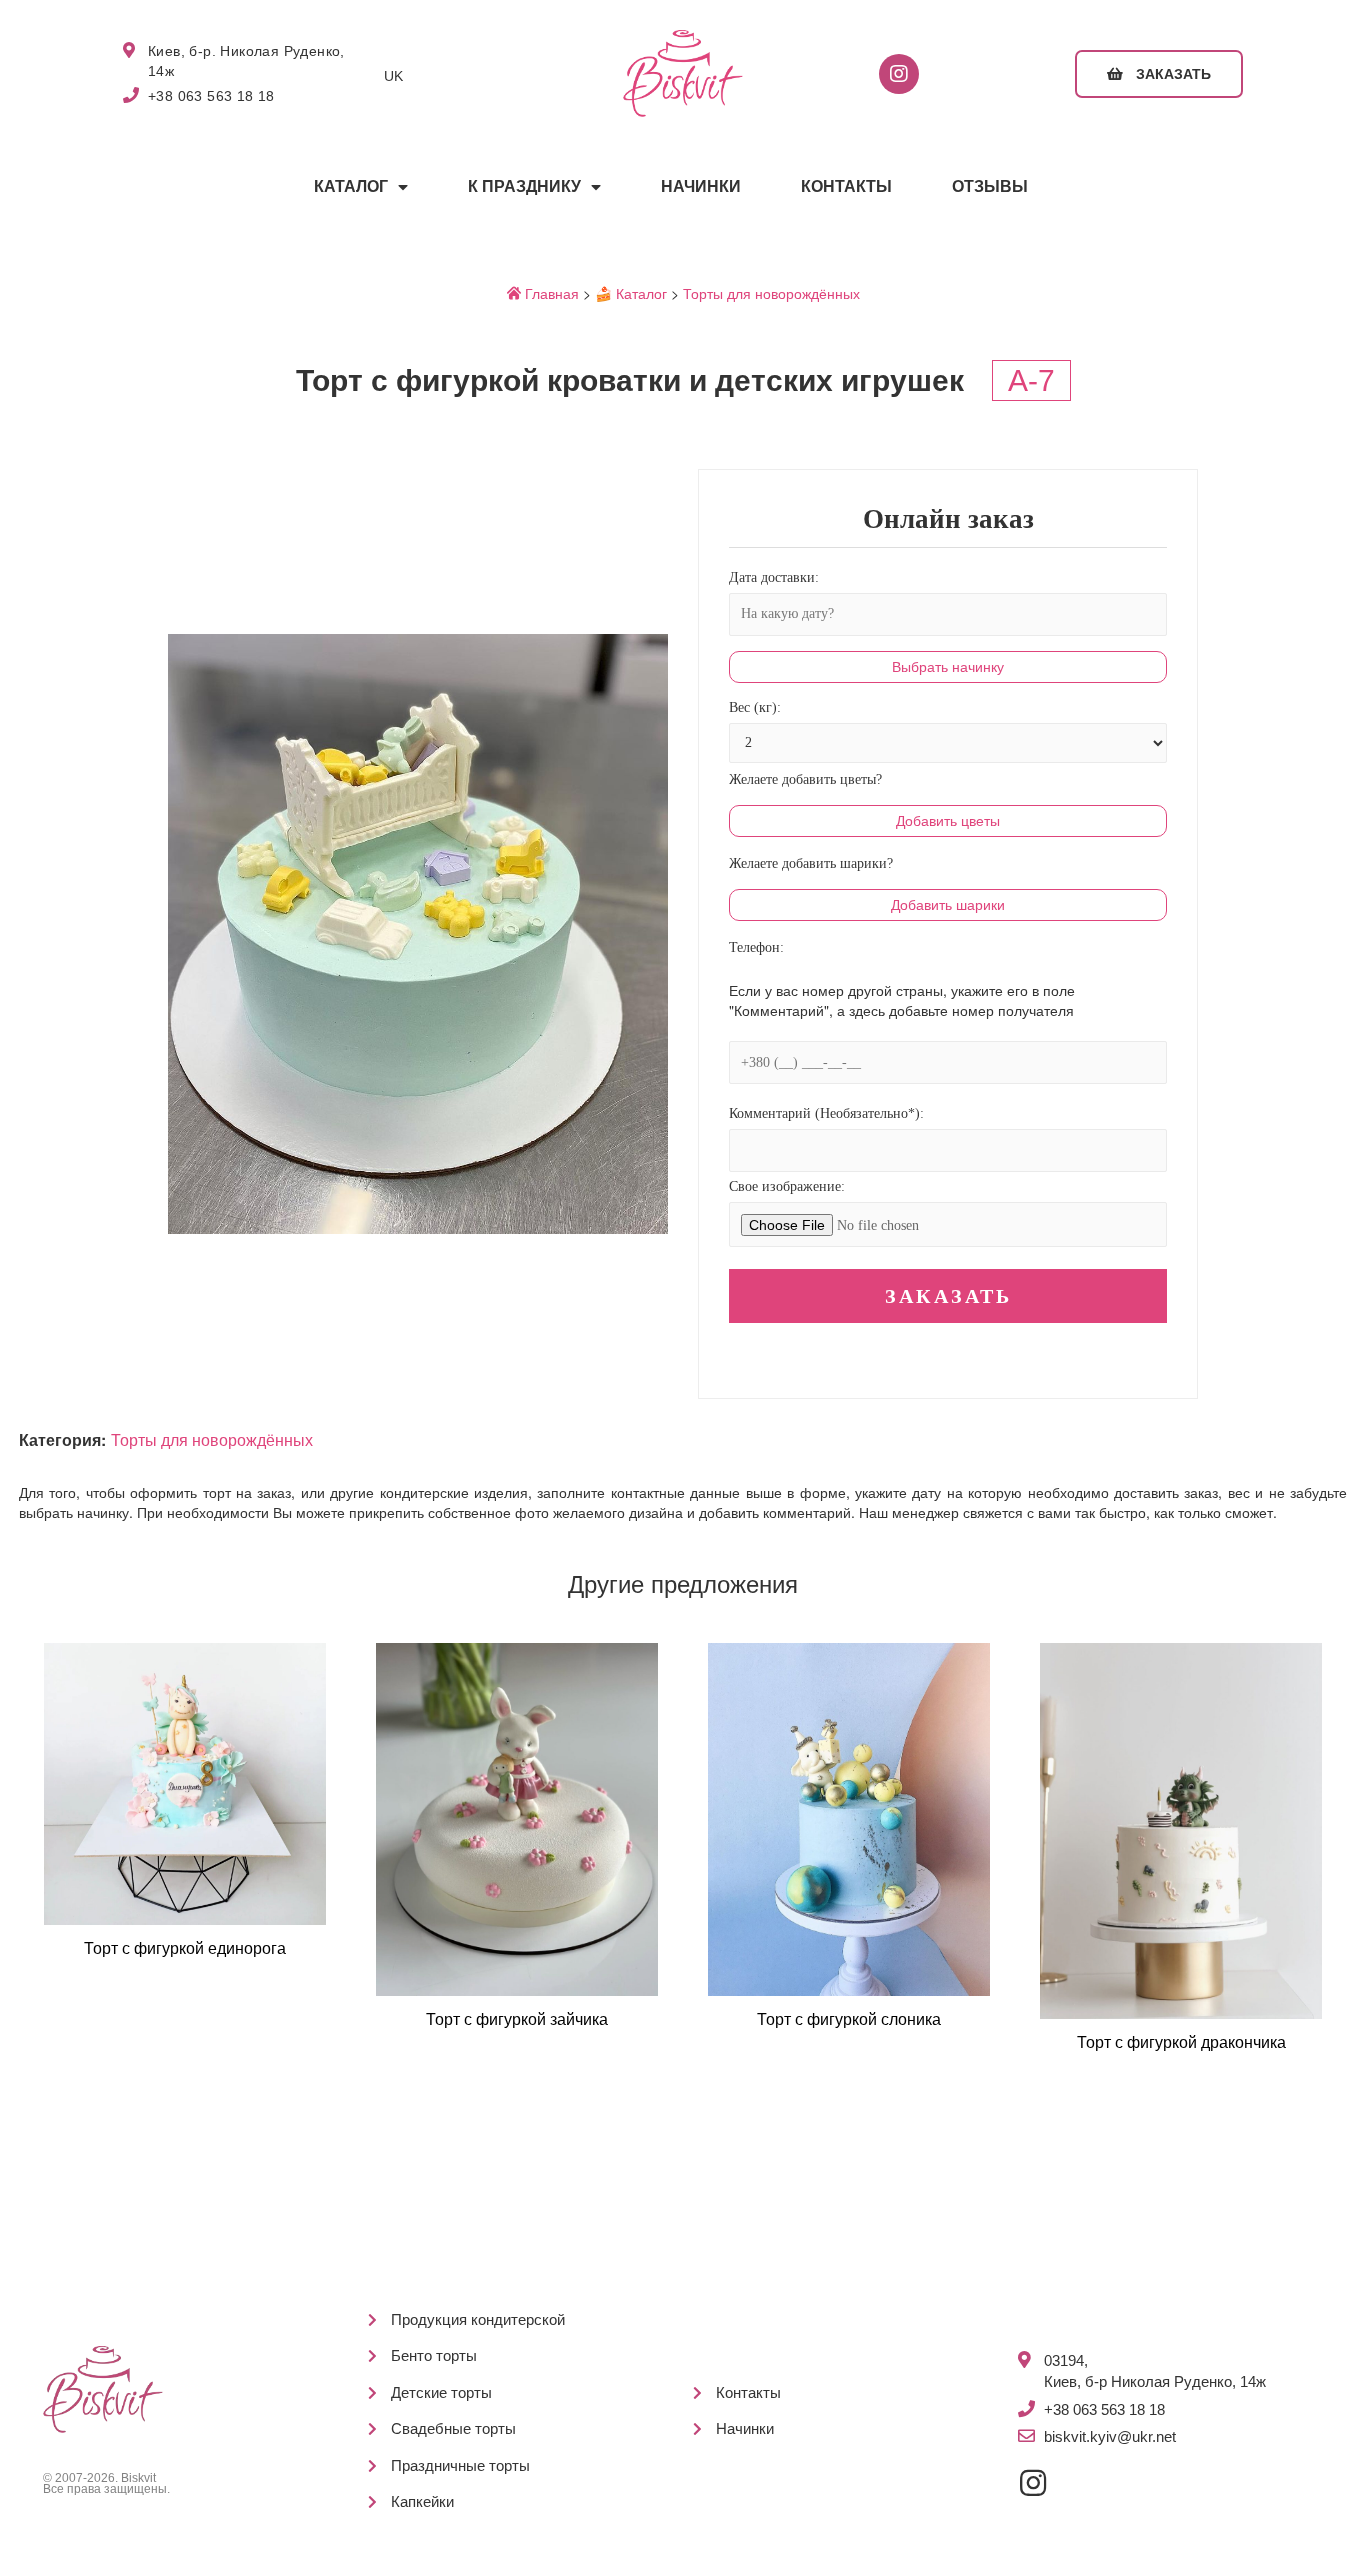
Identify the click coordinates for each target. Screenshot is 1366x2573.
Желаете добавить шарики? (811, 863)
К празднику (524, 186)
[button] (1159, 74)
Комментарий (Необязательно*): (826, 1113)
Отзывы (990, 186)
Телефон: (756, 947)
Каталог (351, 186)
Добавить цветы (948, 821)
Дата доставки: (774, 577)
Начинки (701, 186)
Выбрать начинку (948, 667)
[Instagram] (899, 74)
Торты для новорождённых (771, 293)
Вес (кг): (755, 707)
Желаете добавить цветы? (805, 779)
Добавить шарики (948, 905)
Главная (550, 293)
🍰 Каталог (631, 293)
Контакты (846, 186)
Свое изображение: (787, 1186)
